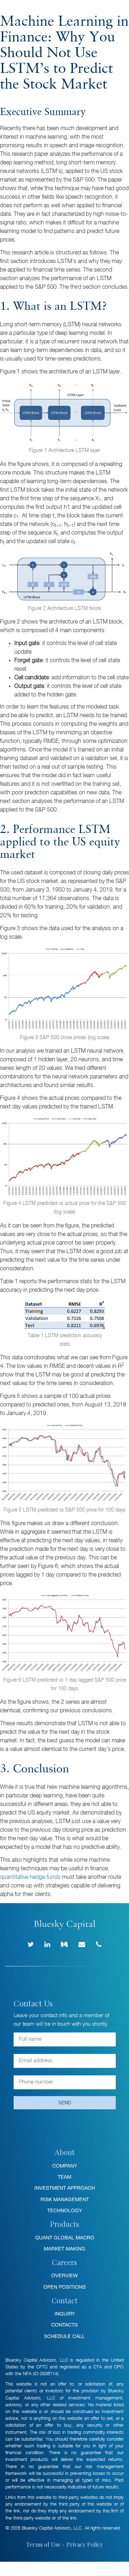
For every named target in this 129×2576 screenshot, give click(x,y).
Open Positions (64, 2287)
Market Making (64, 2249)
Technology (65, 2210)
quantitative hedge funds (30, 1877)
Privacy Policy (85, 2544)
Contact (64, 2300)
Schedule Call (64, 2336)
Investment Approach (65, 2188)
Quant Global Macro (65, 2238)
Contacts (64, 2325)
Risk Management (65, 2199)
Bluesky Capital (29, 11)
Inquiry (65, 2314)
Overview (64, 2275)
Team (64, 2177)
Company (65, 2166)
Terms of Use (43, 2544)
